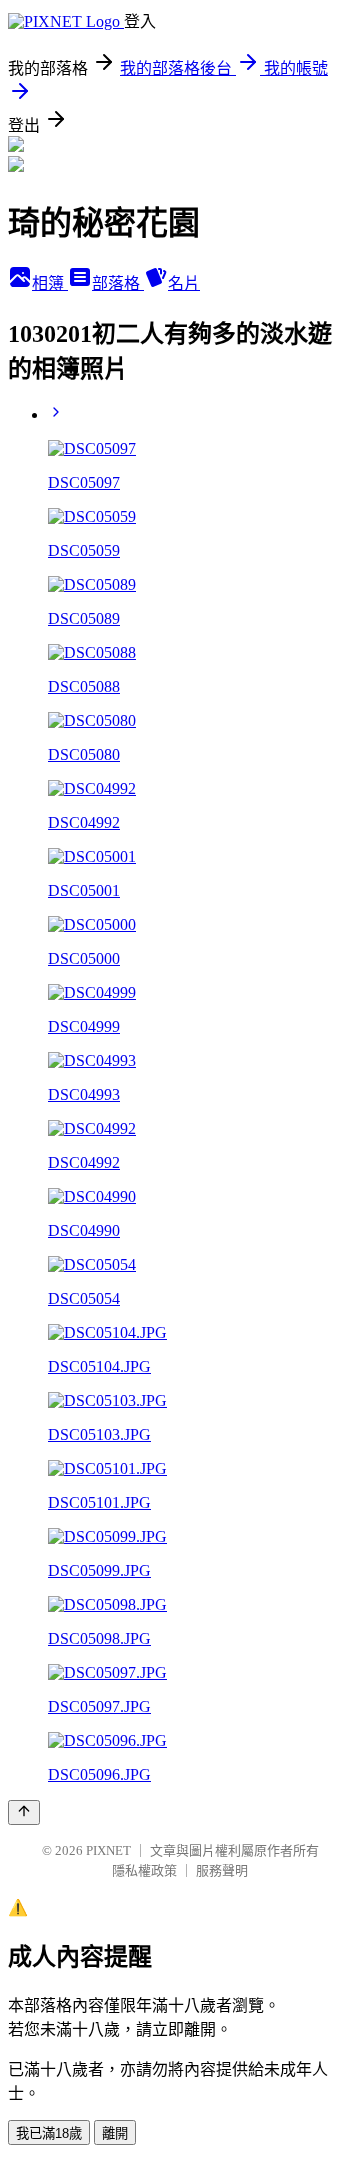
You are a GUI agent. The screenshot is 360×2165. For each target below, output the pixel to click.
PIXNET (108, 1850)
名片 (184, 283)
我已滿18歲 (49, 2133)
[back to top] (24, 1812)
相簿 (50, 283)
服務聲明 (222, 1870)
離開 (115, 2133)
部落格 (118, 283)
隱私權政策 (144, 1870)
